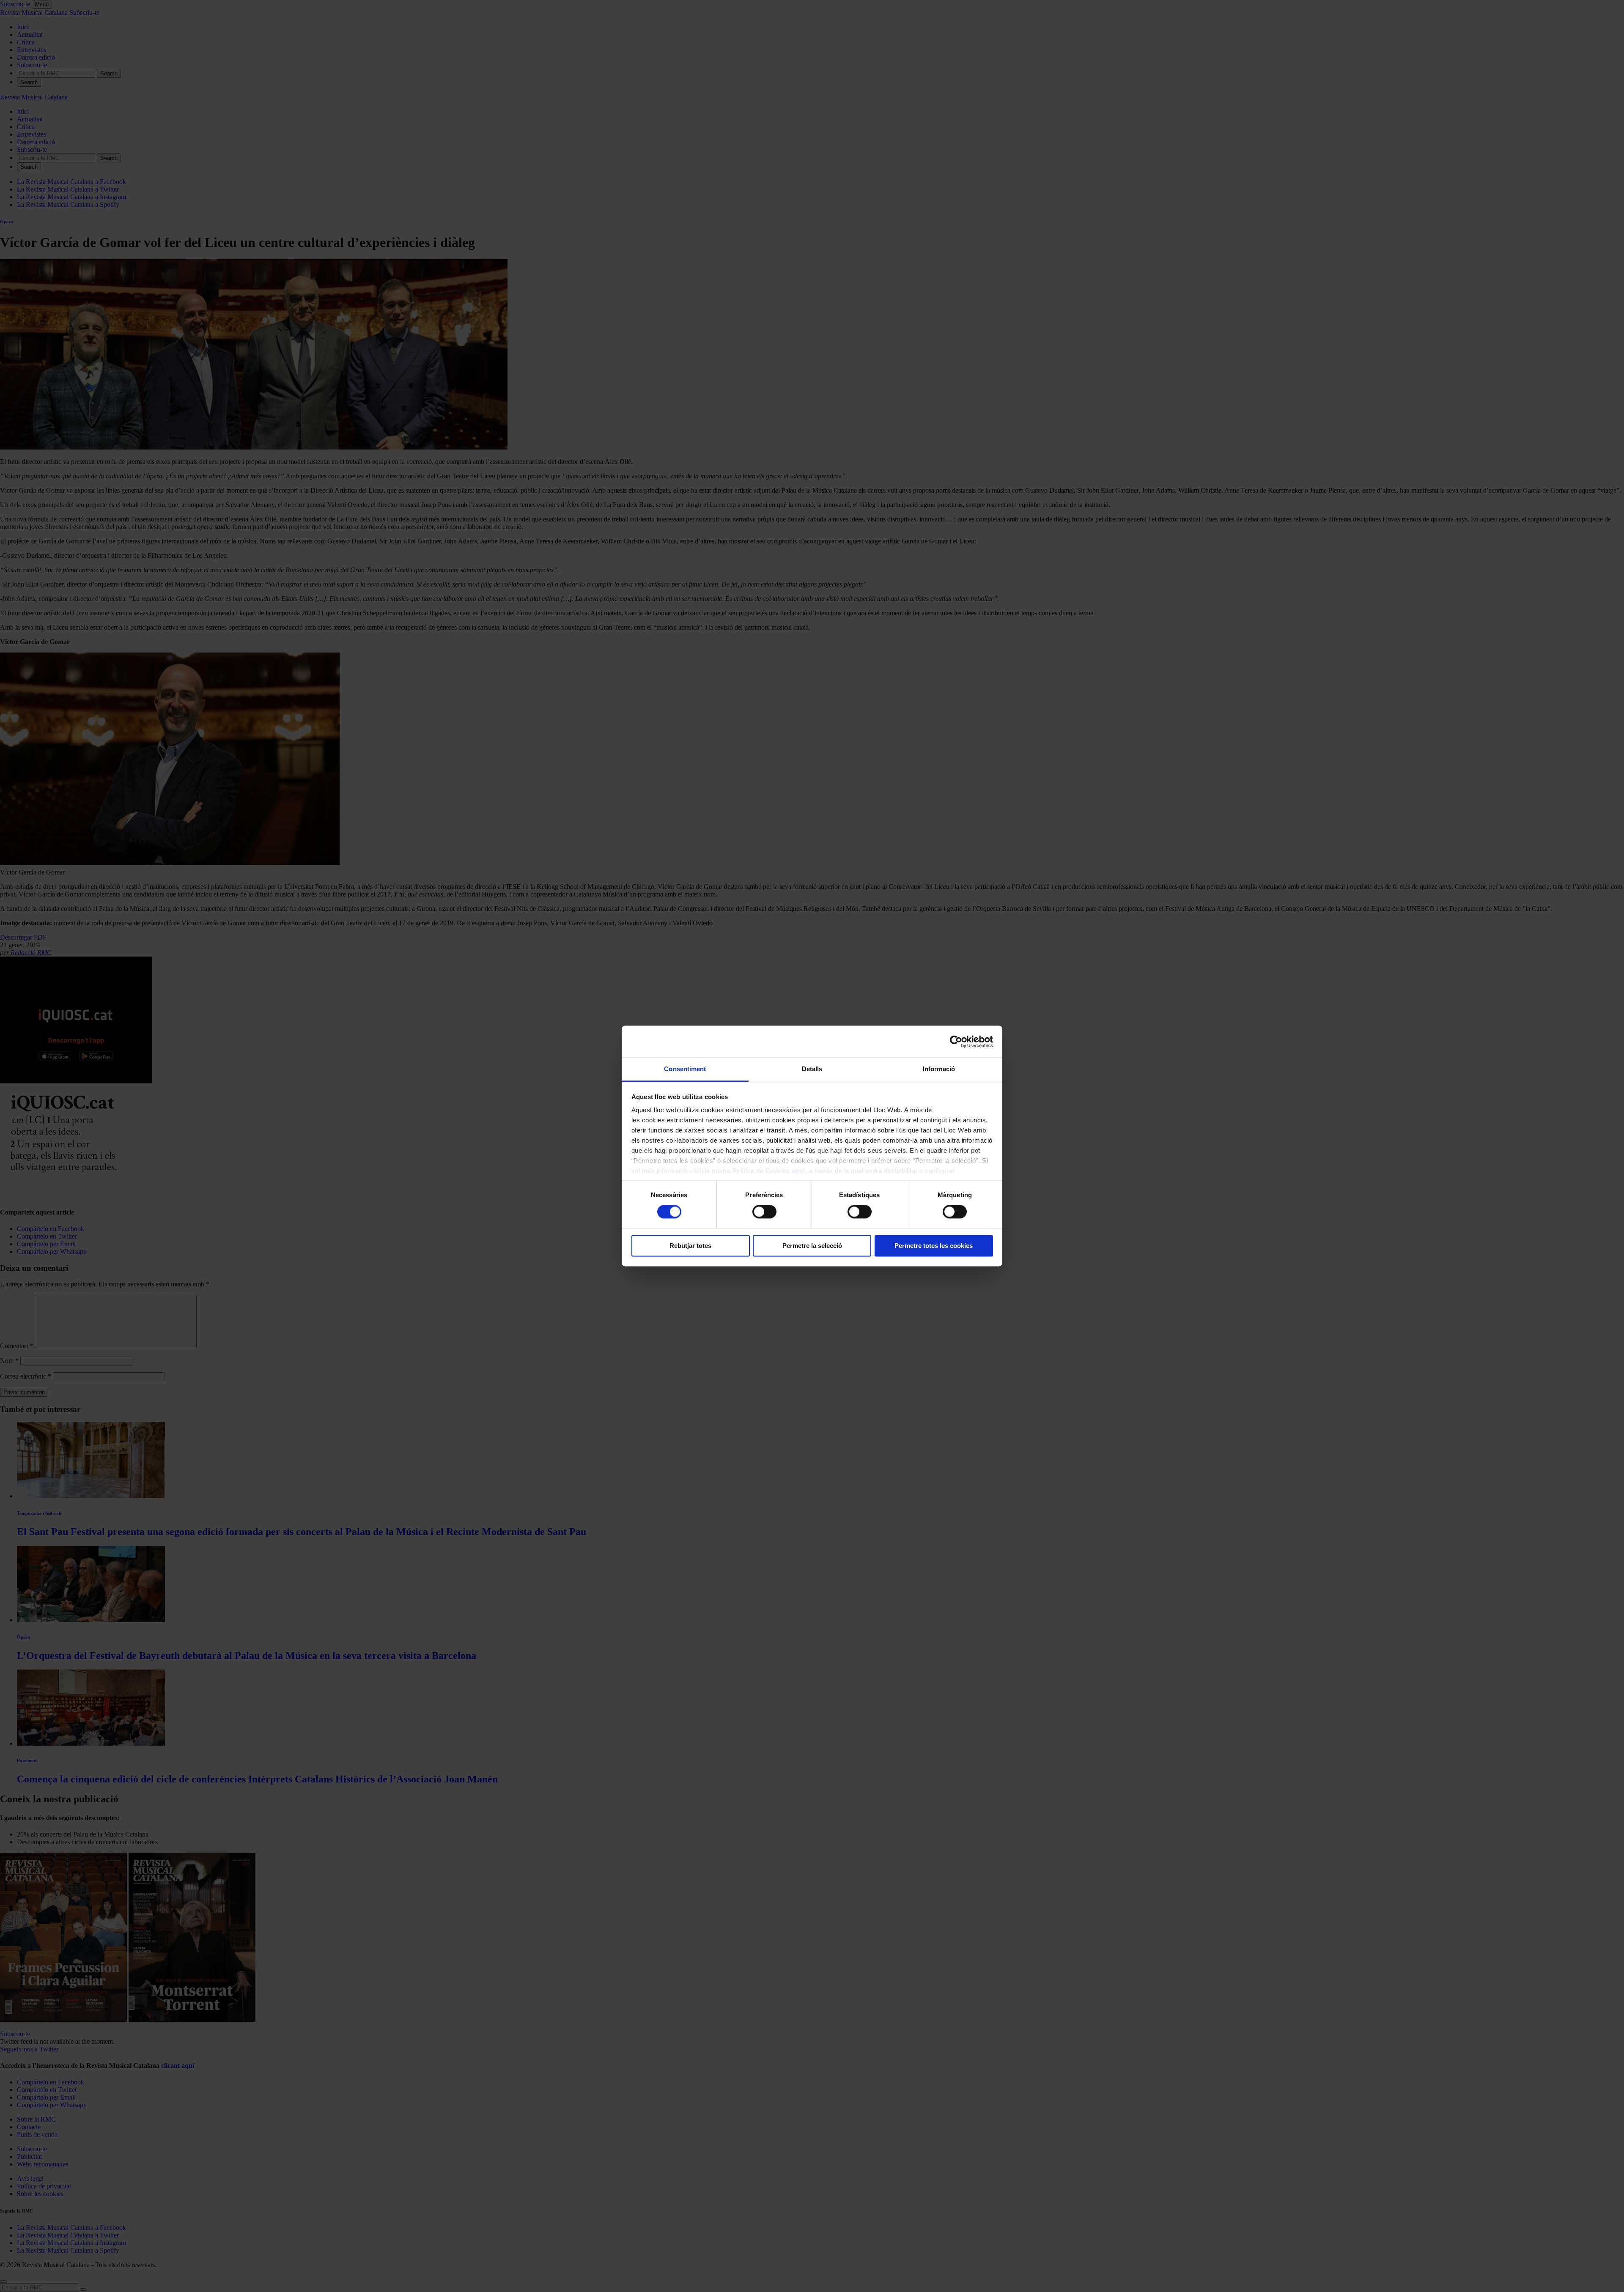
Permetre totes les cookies (934, 1246)
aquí (798, 1171)
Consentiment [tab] (685, 1069)
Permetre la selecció (812, 1246)
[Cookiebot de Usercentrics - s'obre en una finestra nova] (956, 1042)
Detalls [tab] (812, 1069)
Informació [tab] (939, 1069)
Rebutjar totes (690, 1246)
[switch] (764, 1212)
